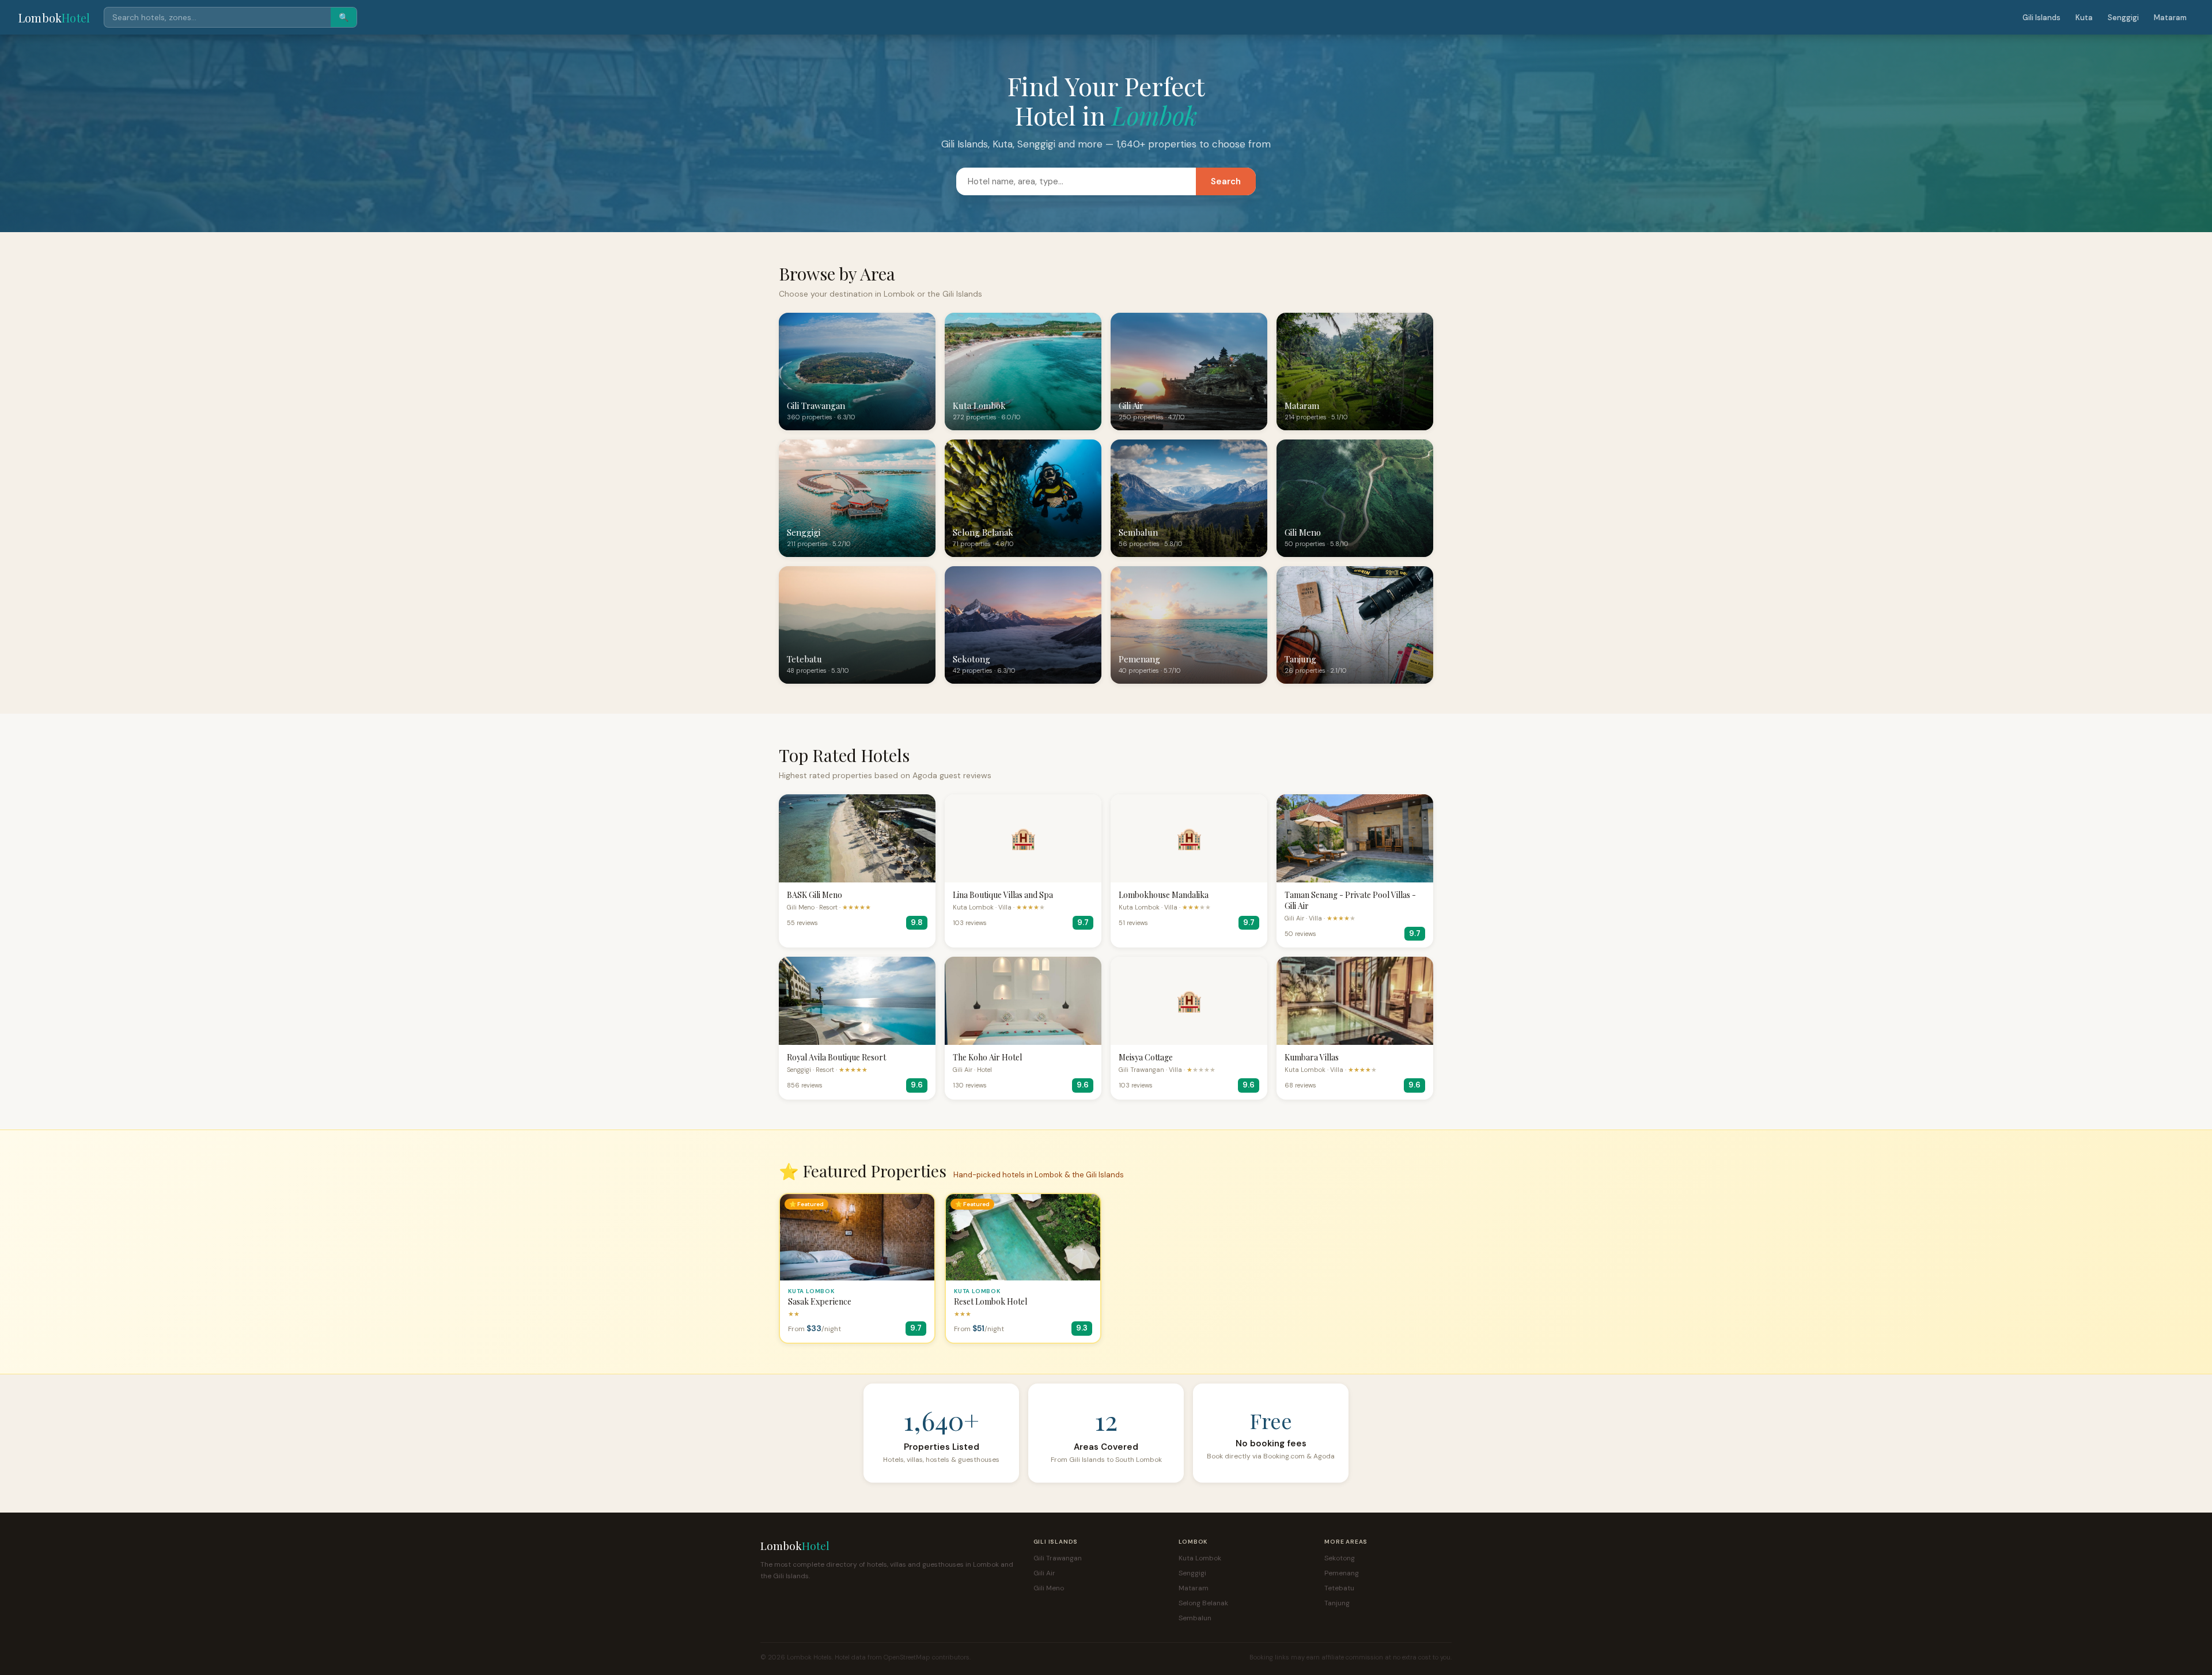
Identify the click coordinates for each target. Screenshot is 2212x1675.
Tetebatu (1339, 1588)
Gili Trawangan (1058, 1558)
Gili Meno (1049, 1588)
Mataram (2170, 18)
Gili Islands (2041, 18)
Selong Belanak (1203, 1603)
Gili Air (1044, 1573)
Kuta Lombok (1200, 1558)
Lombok (54, 18)
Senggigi (2123, 18)
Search (1226, 181)
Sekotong (1340, 1558)
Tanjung (1337, 1603)
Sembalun (1195, 1618)
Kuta (2084, 18)
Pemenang (1342, 1573)
